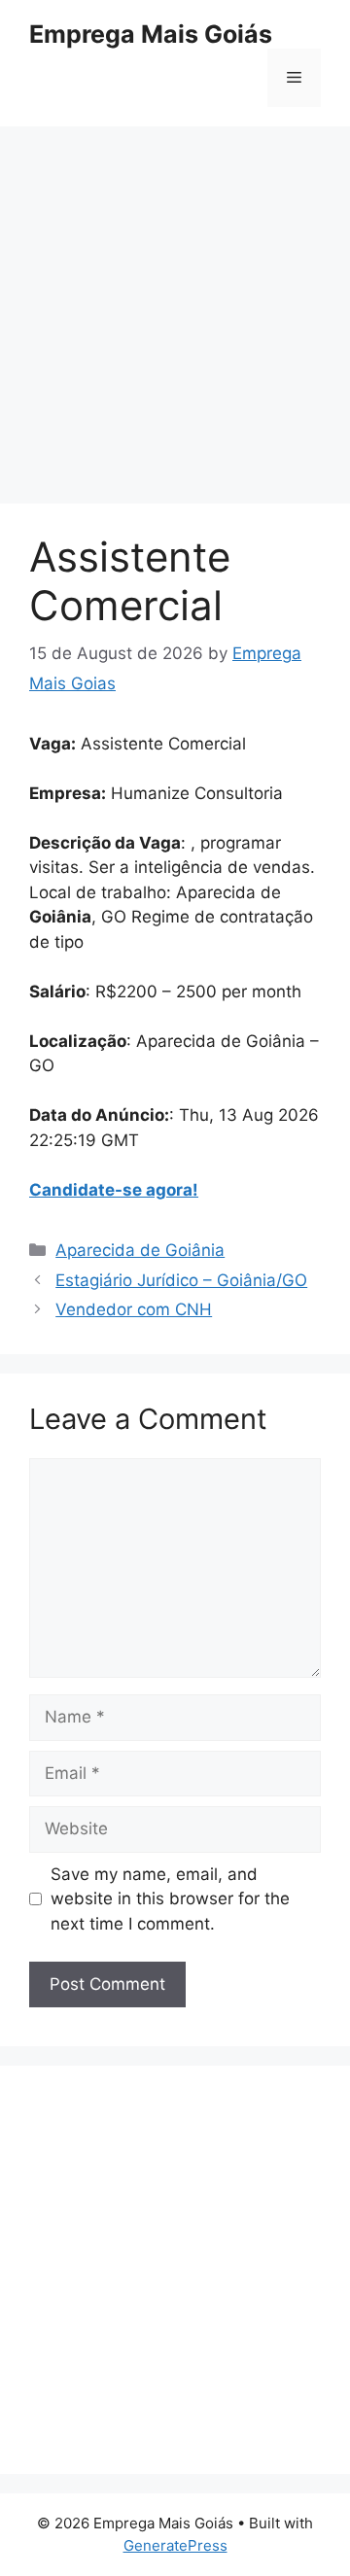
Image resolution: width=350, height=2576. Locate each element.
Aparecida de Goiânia (140, 1250)
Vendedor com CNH (134, 1309)
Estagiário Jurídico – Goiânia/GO (181, 1280)
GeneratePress (175, 2545)
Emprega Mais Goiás (151, 34)
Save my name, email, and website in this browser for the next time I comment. (170, 1899)
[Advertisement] (175, 321)
